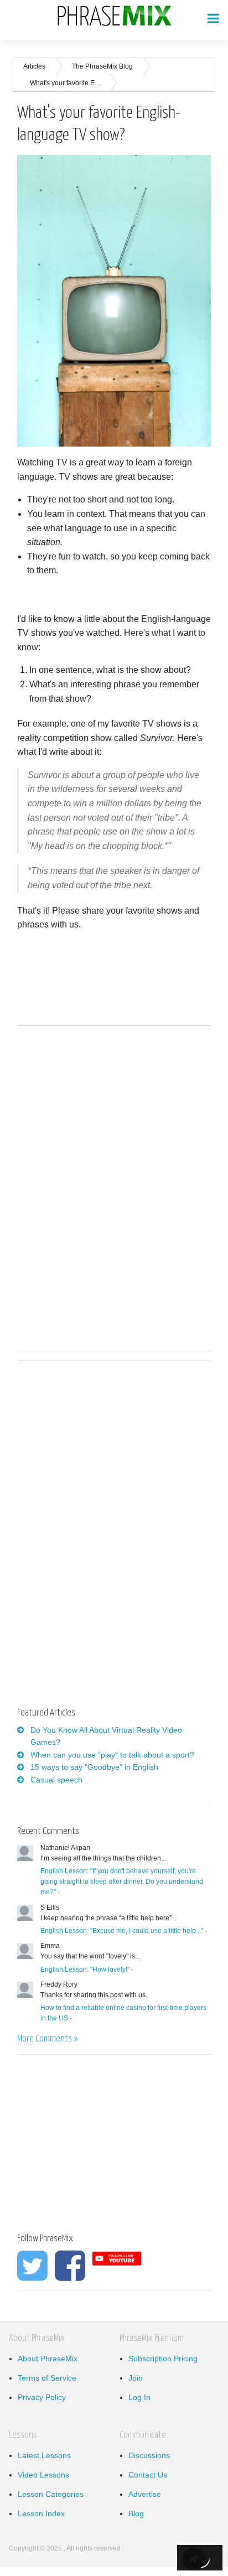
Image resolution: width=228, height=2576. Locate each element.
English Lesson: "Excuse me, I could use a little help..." (122, 1931)
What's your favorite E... (65, 83)
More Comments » (47, 2039)
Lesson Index (41, 2513)
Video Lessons (43, 2475)
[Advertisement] (110, 1456)
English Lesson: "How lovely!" (85, 1969)
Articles (34, 66)
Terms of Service (47, 2378)
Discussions (149, 2455)
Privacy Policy (42, 2397)
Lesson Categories (51, 2494)
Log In (139, 2397)
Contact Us (148, 2475)
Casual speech (56, 1780)
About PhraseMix (48, 2359)
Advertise (145, 2494)
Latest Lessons (44, 2455)
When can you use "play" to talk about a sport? (112, 1755)
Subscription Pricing (163, 2359)
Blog (136, 2513)
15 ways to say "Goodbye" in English (94, 1767)
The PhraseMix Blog (102, 66)
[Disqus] (114, 1186)
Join (136, 2378)
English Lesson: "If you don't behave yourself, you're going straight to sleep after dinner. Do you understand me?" (122, 1882)
